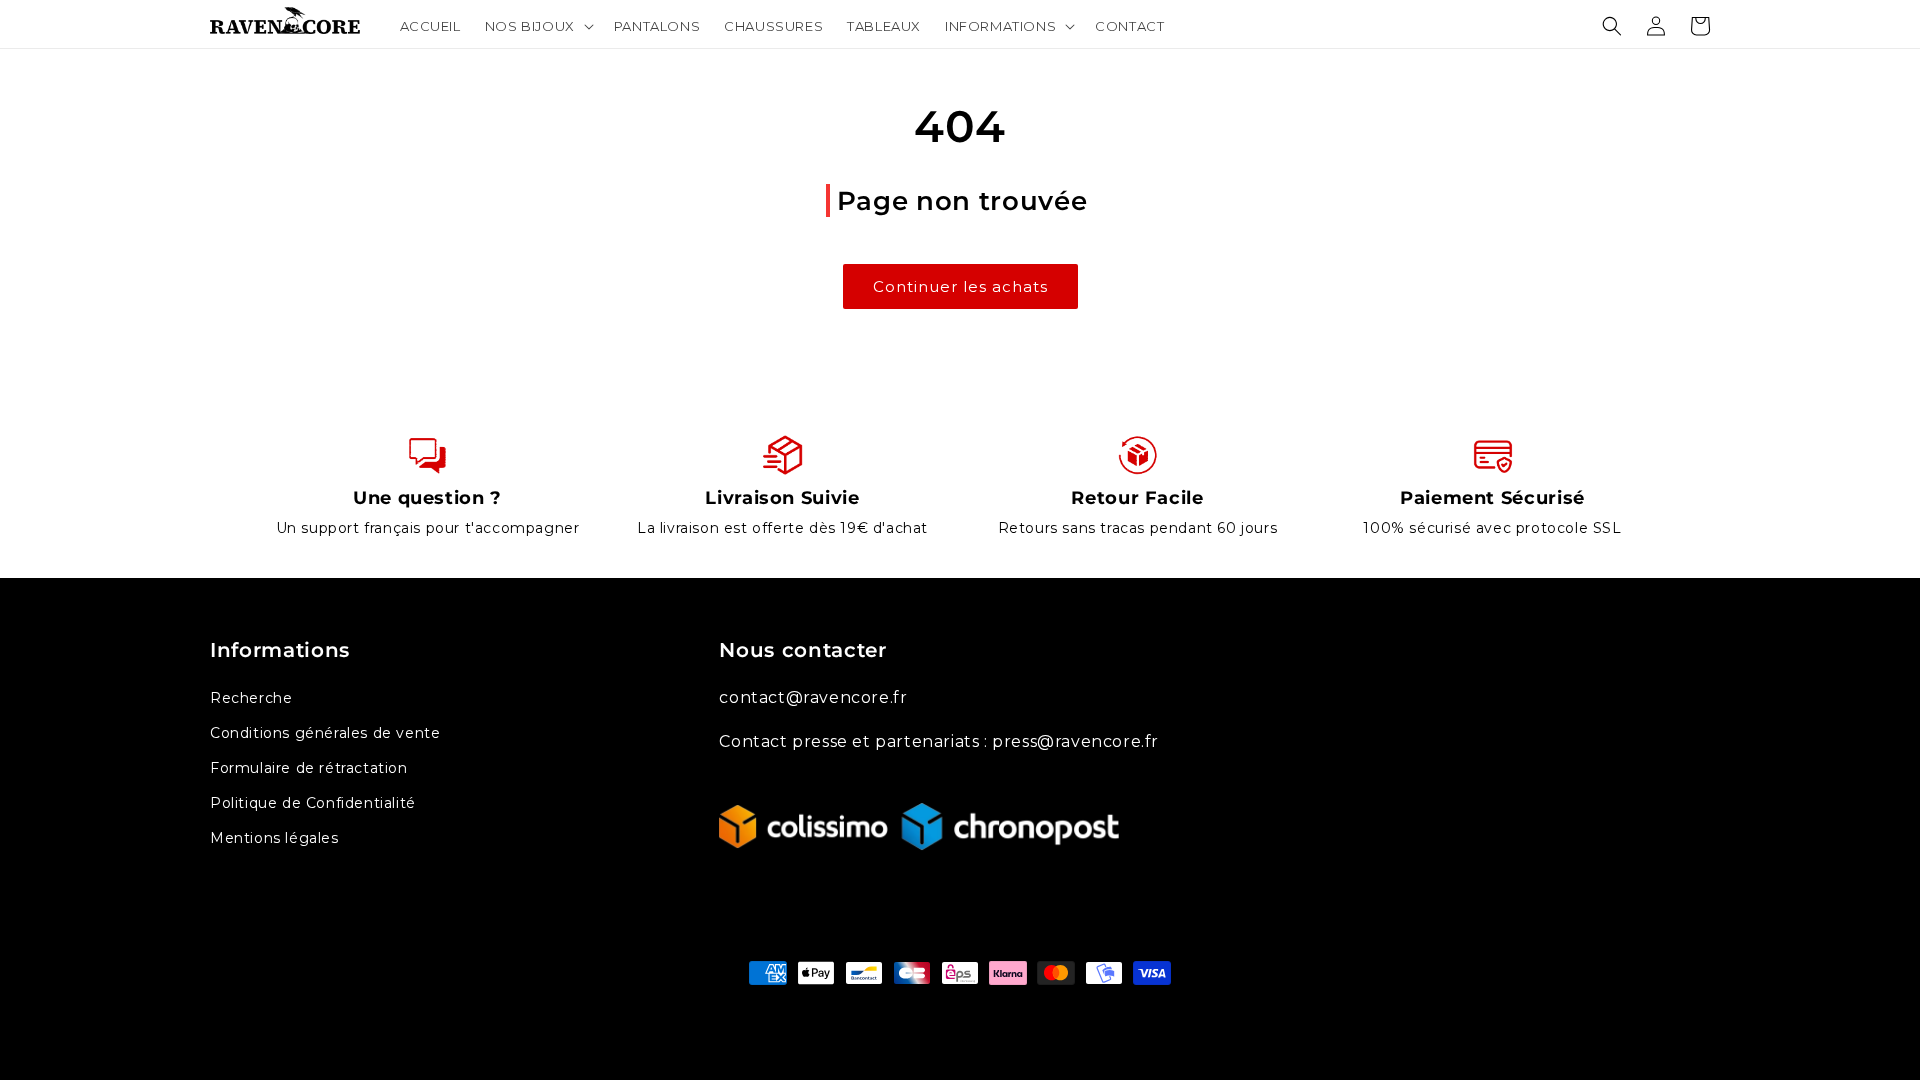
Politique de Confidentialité (313, 803)
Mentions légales (274, 838)
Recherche (251, 698)
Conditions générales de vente (325, 733)
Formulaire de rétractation (309, 768)
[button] (537, 26)
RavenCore (983, 1010)
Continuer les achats (960, 286)
